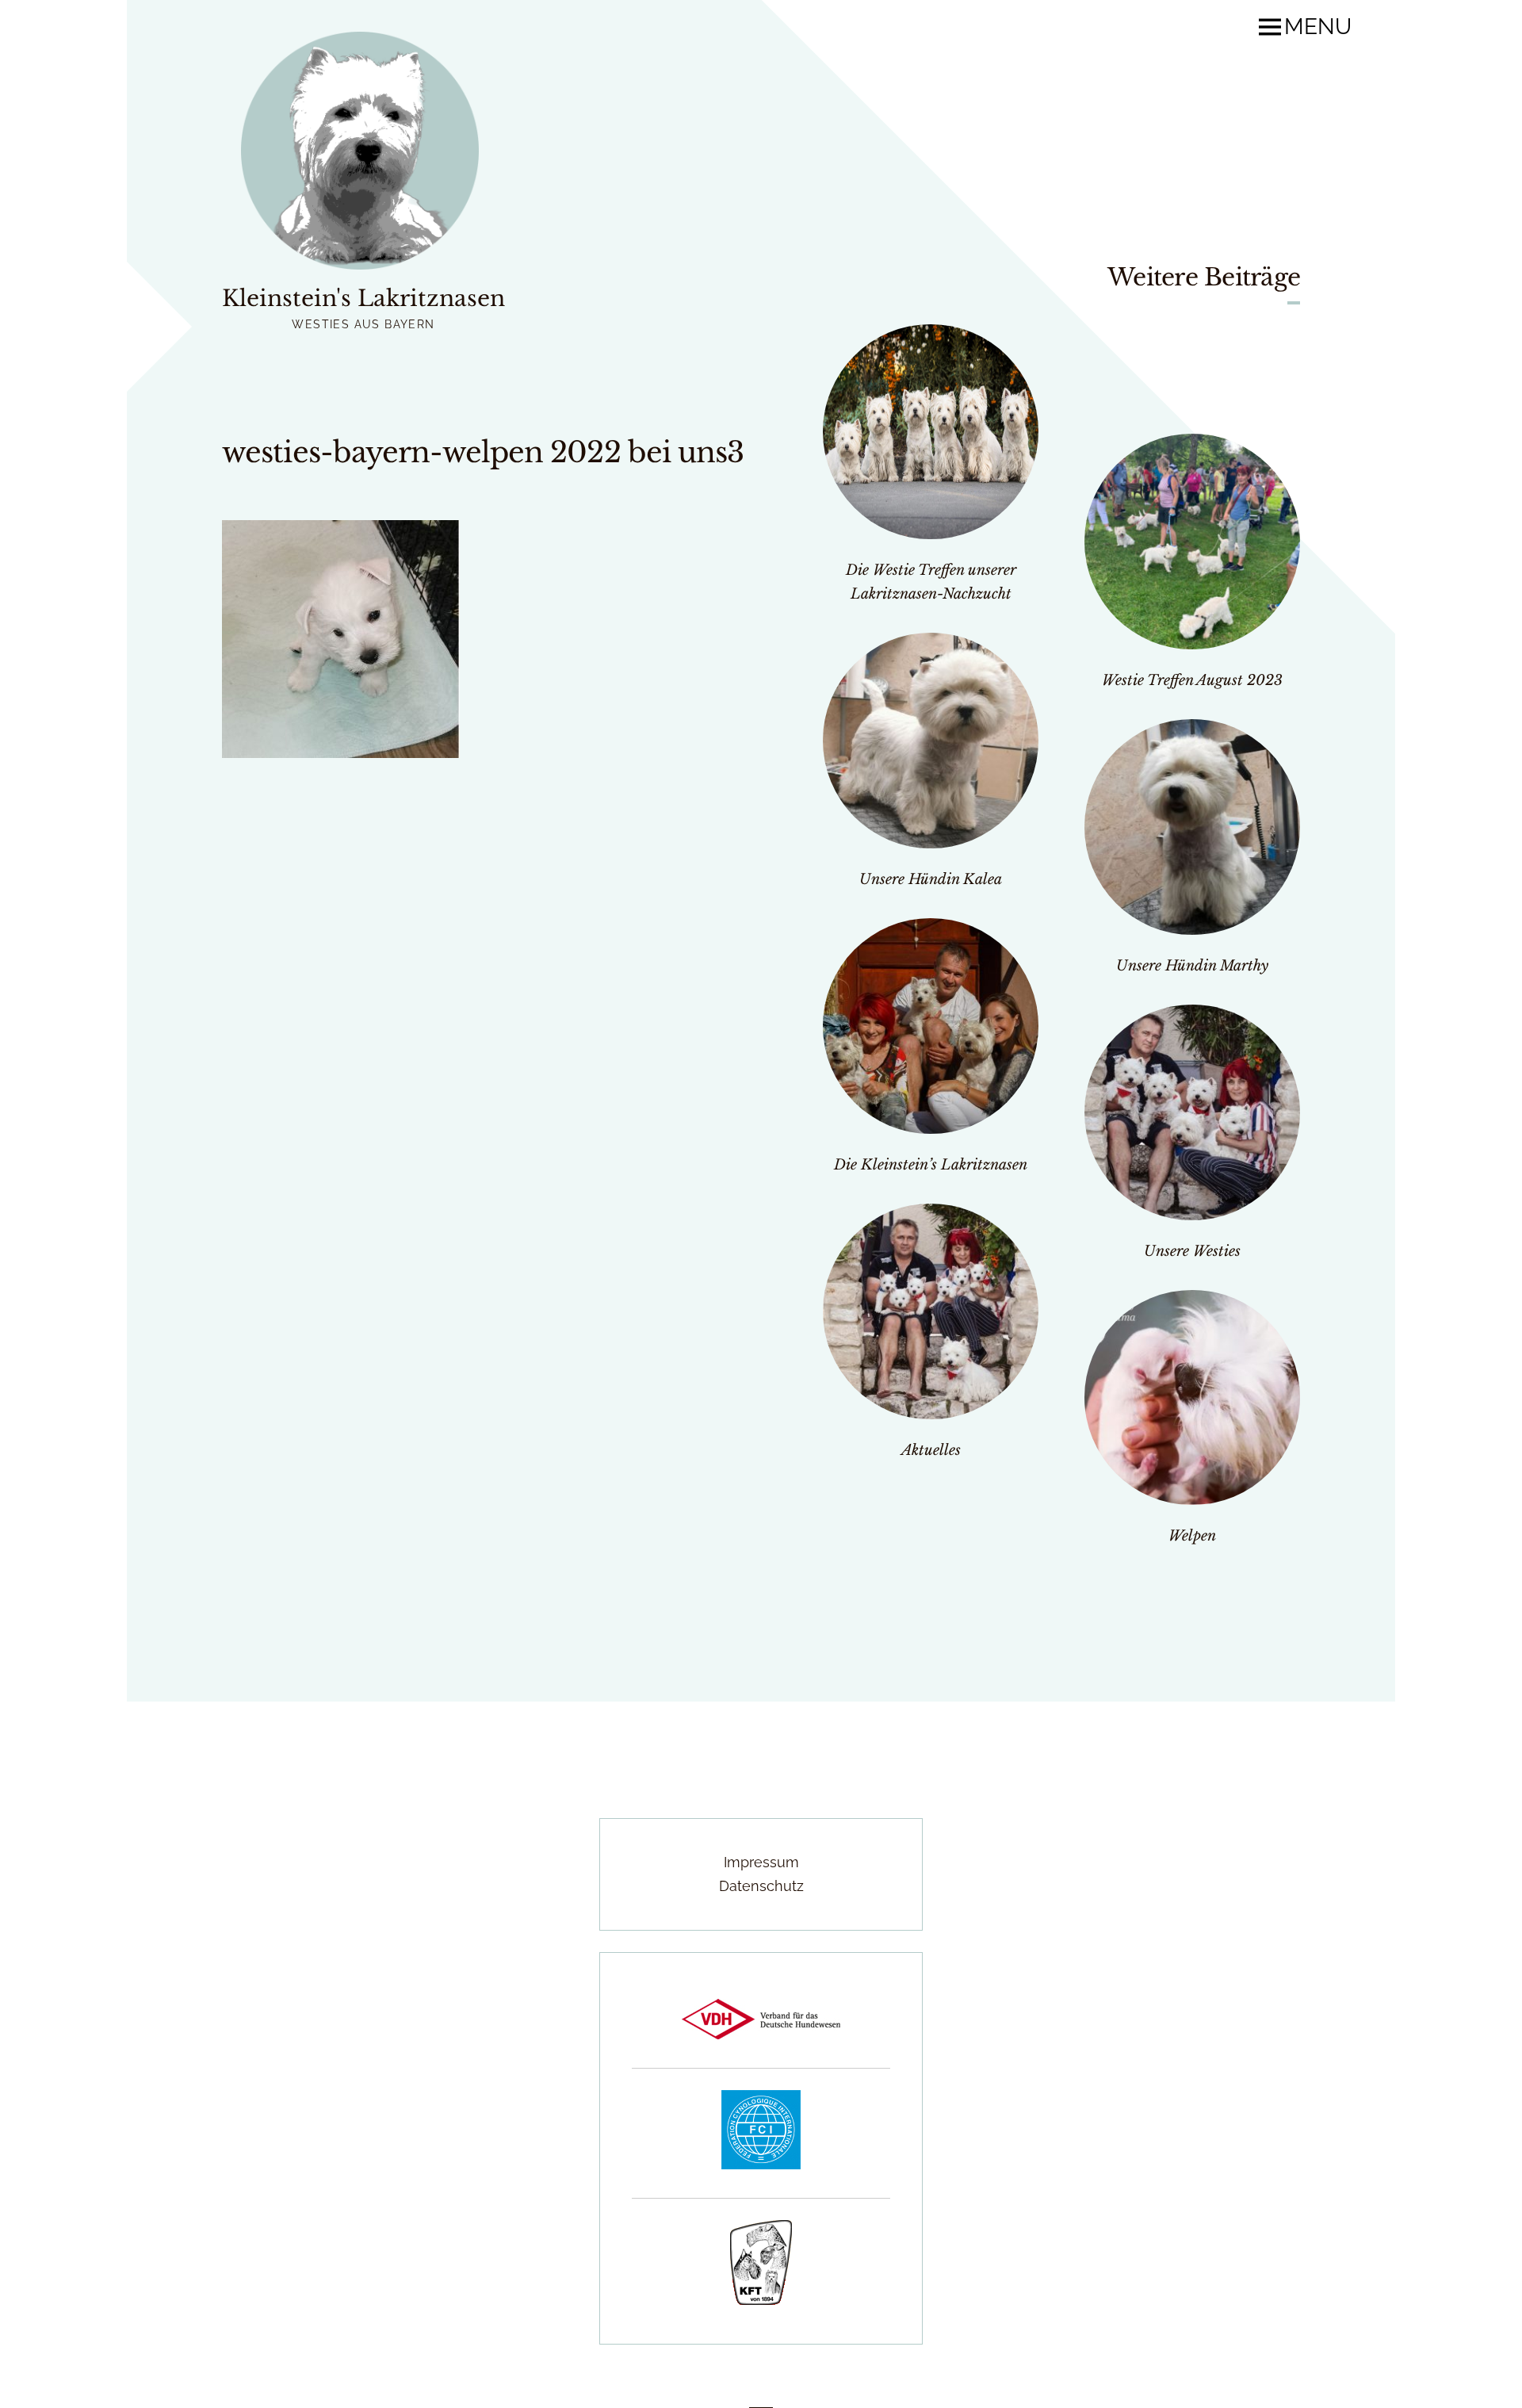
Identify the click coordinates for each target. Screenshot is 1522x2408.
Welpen (1192, 1536)
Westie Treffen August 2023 (1192, 680)
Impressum (761, 1862)
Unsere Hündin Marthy (1192, 966)
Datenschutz (761, 1886)
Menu (1318, 27)
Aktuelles (931, 1450)
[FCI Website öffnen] (761, 2164)
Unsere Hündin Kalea (931, 879)
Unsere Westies (1192, 1251)
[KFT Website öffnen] (761, 2300)
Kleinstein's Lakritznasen (363, 299)
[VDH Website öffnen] (761, 2034)
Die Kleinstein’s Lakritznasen (931, 1165)
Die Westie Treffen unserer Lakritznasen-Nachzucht (931, 582)
